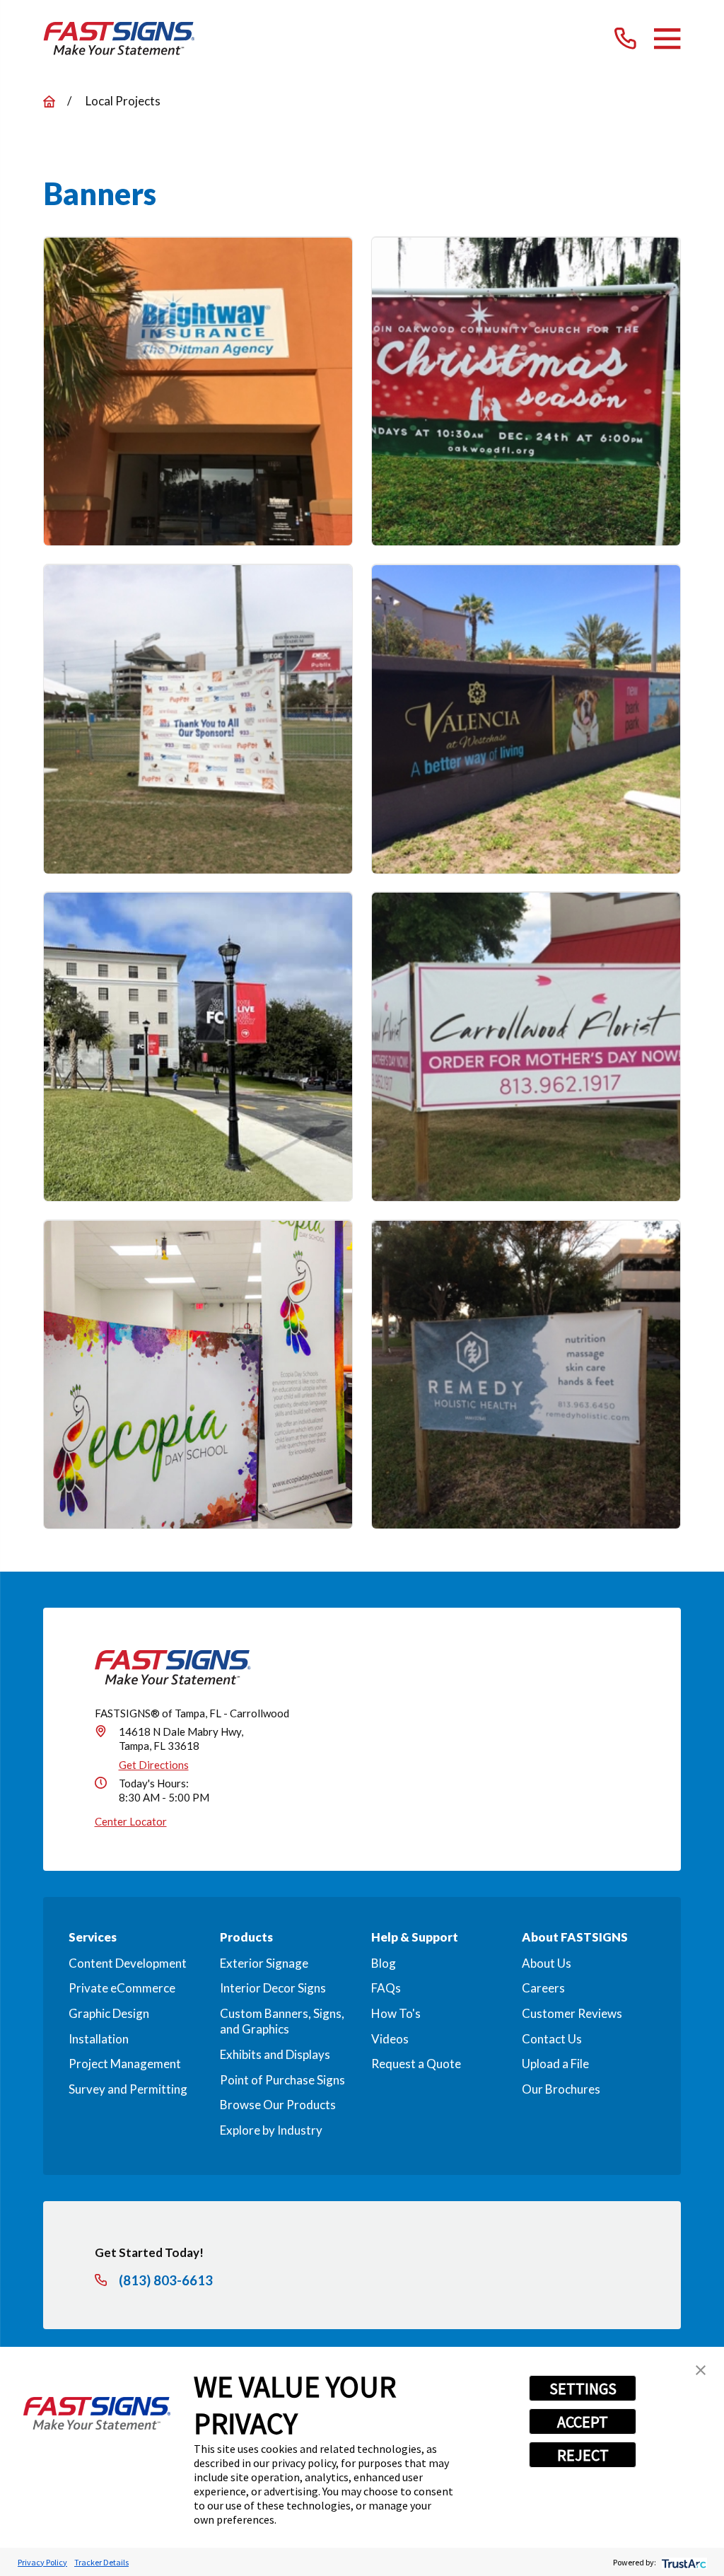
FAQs (386, 1988)
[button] (701, 2370)
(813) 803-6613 (166, 2281)
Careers (543, 1988)
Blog (384, 1963)
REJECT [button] (583, 2455)
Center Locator (131, 1821)
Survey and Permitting (128, 2089)
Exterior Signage (264, 1963)
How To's (396, 2013)
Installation (99, 2039)
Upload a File (555, 2064)
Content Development (128, 1963)
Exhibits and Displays (275, 2054)
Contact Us (552, 2039)
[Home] (119, 39)
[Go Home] (49, 101)
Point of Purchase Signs (282, 2080)
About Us (547, 1963)
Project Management (125, 2064)
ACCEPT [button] (583, 2422)
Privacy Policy (42, 2562)
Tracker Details (101, 2562)
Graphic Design (109, 2013)
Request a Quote (416, 2064)
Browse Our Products (278, 2105)
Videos (390, 2039)
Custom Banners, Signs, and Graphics (282, 2021)
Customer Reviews (572, 2013)
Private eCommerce (122, 1988)
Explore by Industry (271, 2130)
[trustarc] (683, 2562)
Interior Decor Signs (273, 1988)
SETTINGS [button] (583, 2389)
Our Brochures (561, 2089)
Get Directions (154, 1765)
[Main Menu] (667, 39)
